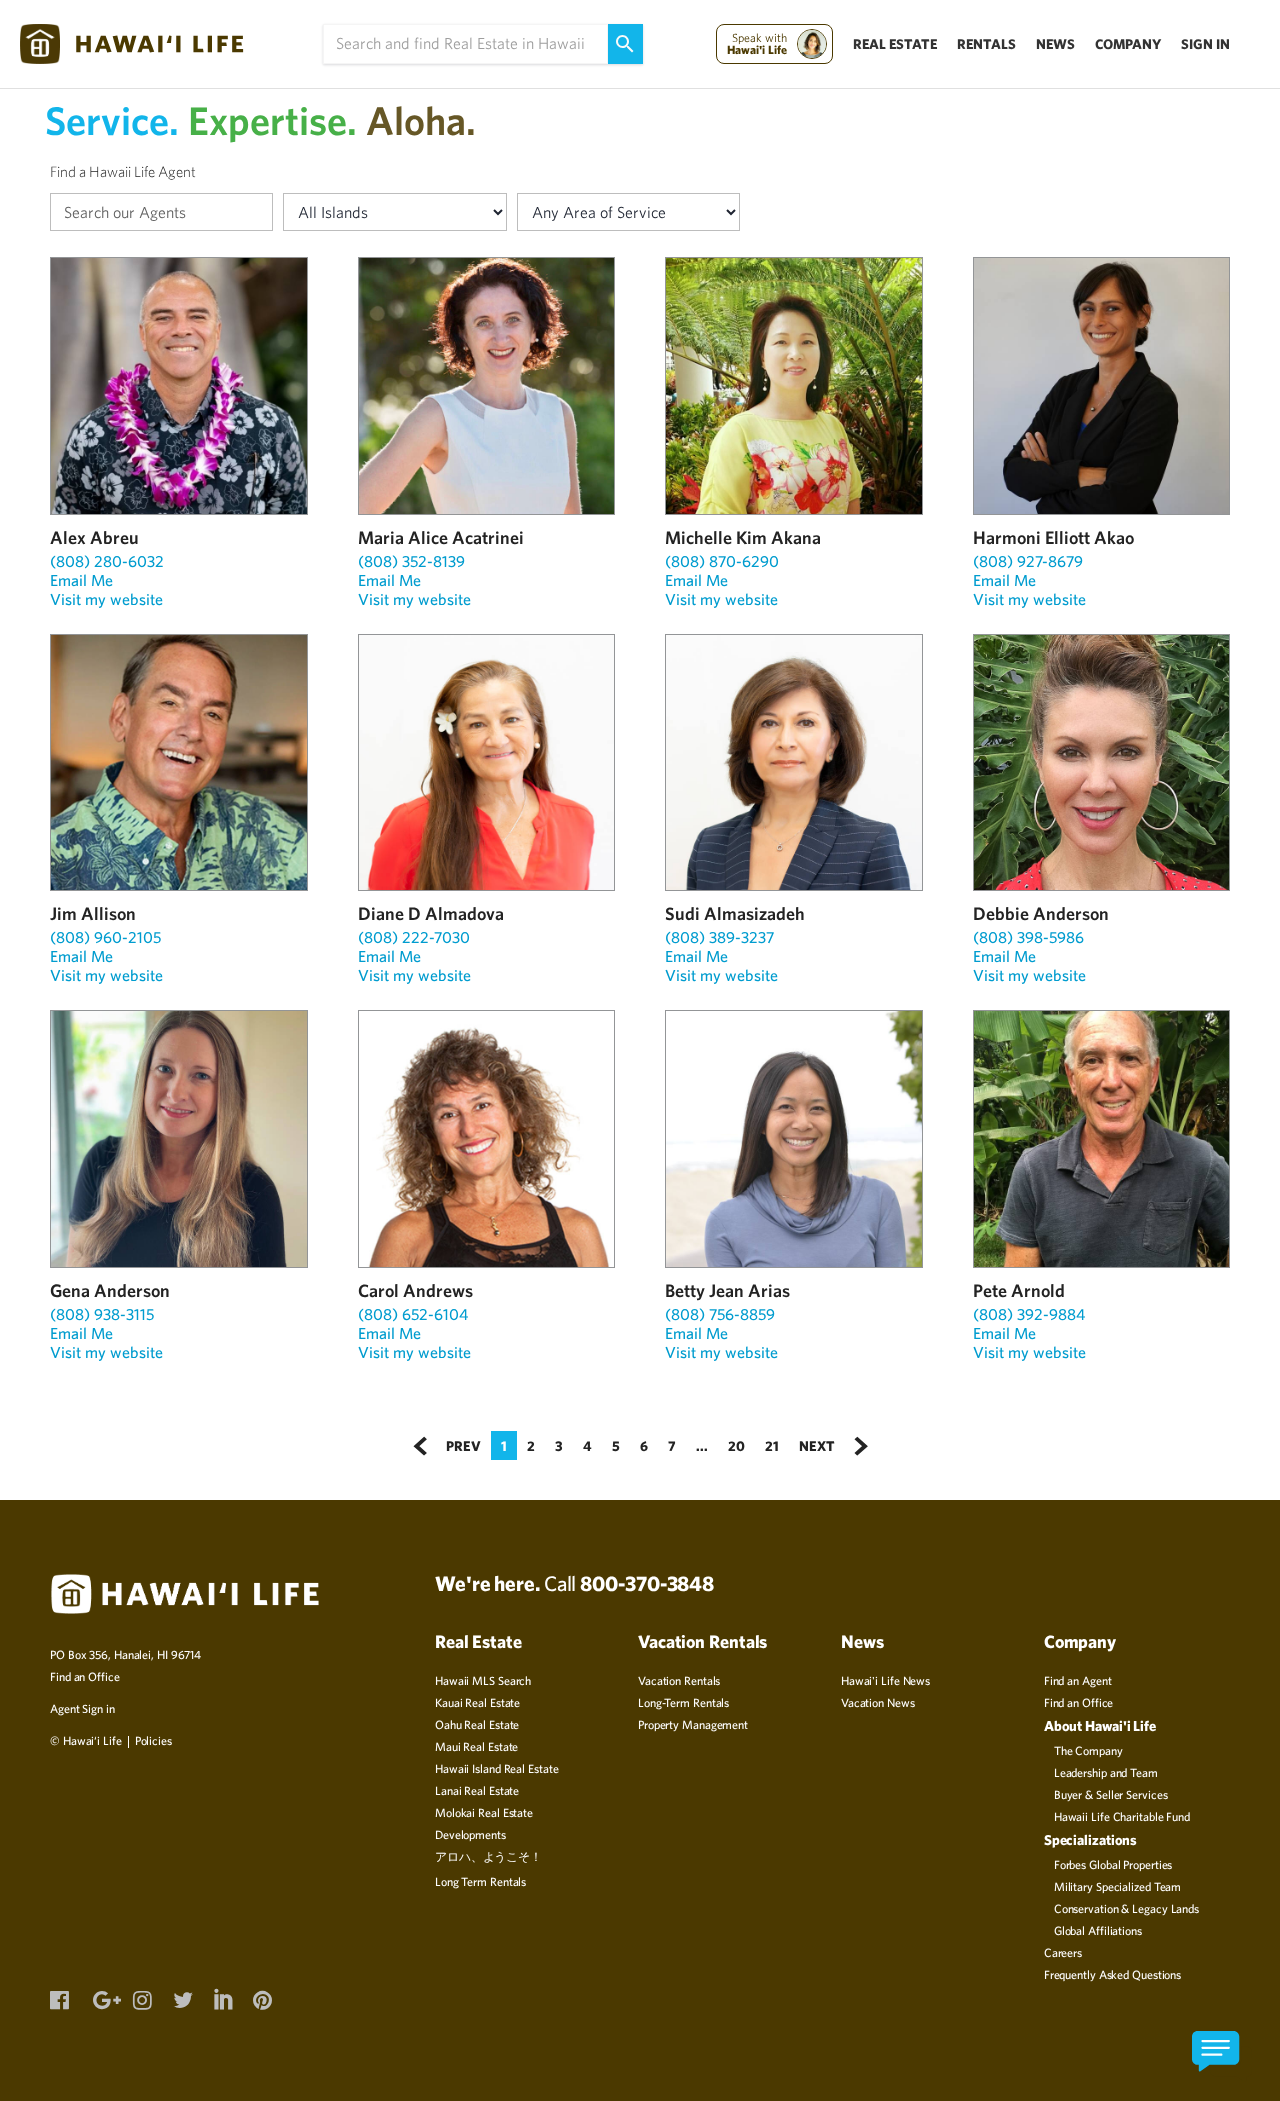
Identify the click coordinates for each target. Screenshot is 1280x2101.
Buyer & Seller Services (1111, 1794)
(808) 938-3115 (102, 1314)
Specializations (1091, 1839)
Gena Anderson (110, 1290)
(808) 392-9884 (1029, 1314)
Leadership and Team (1106, 1772)
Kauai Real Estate (477, 1702)
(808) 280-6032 (107, 561)
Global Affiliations (1098, 1930)
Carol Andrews (415, 1290)
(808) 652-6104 (413, 1314)
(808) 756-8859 (720, 1314)
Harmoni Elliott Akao (1053, 537)
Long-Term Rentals (683, 1702)
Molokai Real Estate (484, 1812)
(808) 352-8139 (411, 561)
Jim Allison (93, 913)
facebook (59, 1998)
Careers (1063, 1952)
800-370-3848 (647, 1583)
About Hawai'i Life (1100, 1725)
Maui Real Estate (476, 1746)
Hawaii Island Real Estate (497, 1768)
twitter (182, 1998)
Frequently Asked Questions (1112, 1974)
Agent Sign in (82, 1708)
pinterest (262, 1998)
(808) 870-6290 (722, 561)
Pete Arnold (1019, 1290)
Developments (470, 1834)
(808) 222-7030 (414, 937)
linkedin (222, 1996)
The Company (1088, 1750)
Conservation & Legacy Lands (1126, 1908)
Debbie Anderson (1041, 913)
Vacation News (878, 1702)
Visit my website (106, 599)
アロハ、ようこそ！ (488, 1856)
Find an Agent (1078, 1680)
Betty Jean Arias (727, 1290)
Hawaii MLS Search (483, 1680)
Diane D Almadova (431, 913)
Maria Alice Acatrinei (441, 537)
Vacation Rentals (679, 1680)
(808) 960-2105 (105, 937)
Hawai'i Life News (885, 1680)
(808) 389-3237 (719, 937)
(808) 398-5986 (1028, 937)
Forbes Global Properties (1113, 1864)
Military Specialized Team (1118, 1886)
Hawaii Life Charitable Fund (1122, 1816)
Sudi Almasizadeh (735, 913)
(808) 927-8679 (1028, 561)
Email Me (81, 580)
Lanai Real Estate (477, 1790)
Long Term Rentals (480, 1881)
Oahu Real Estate (477, 1724)
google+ (102, 1998)
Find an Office (85, 1676)
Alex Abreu (94, 537)
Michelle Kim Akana (743, 537)
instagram (142, 1998)
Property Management (693, 1724)
